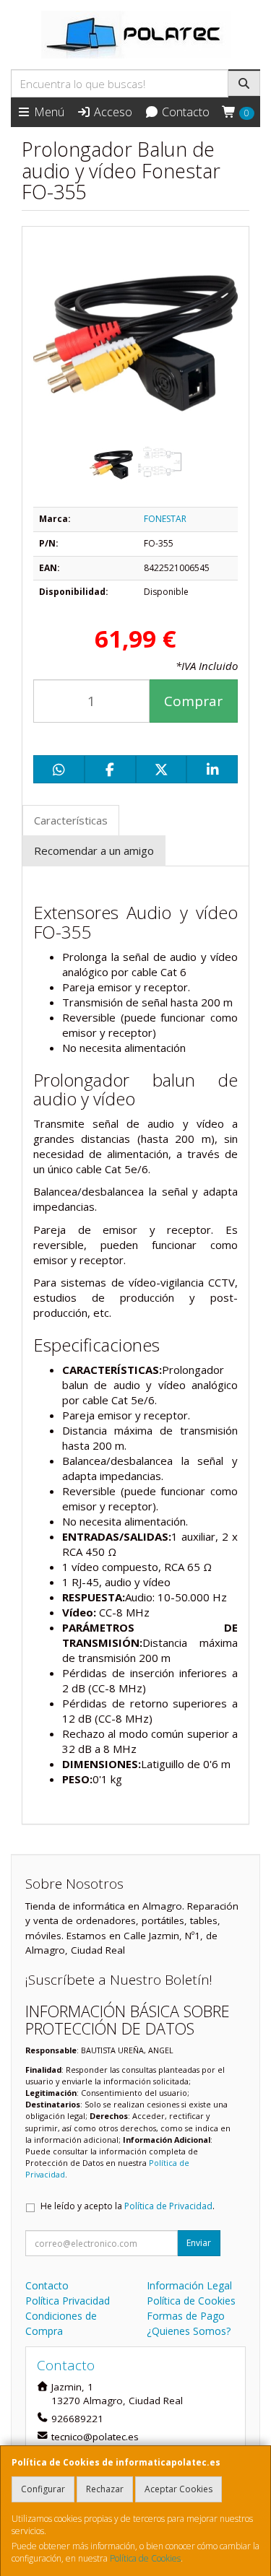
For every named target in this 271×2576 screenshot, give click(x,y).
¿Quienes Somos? (189, 2331)
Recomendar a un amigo (94, 850)
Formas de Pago (186, 2316)
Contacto (184, 112)
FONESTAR (165, 519)
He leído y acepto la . (128, 2206)
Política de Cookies (145, 2558)
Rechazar (105, 2489)
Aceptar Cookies (178, 2489)
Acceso (112, 112)
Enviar (199, 2243)
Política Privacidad (68, 2301)
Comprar (193, 701)
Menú (48, 112)
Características (71, 820)
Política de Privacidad (168, 2206)
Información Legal (189, 2285)
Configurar (43, 2489)
